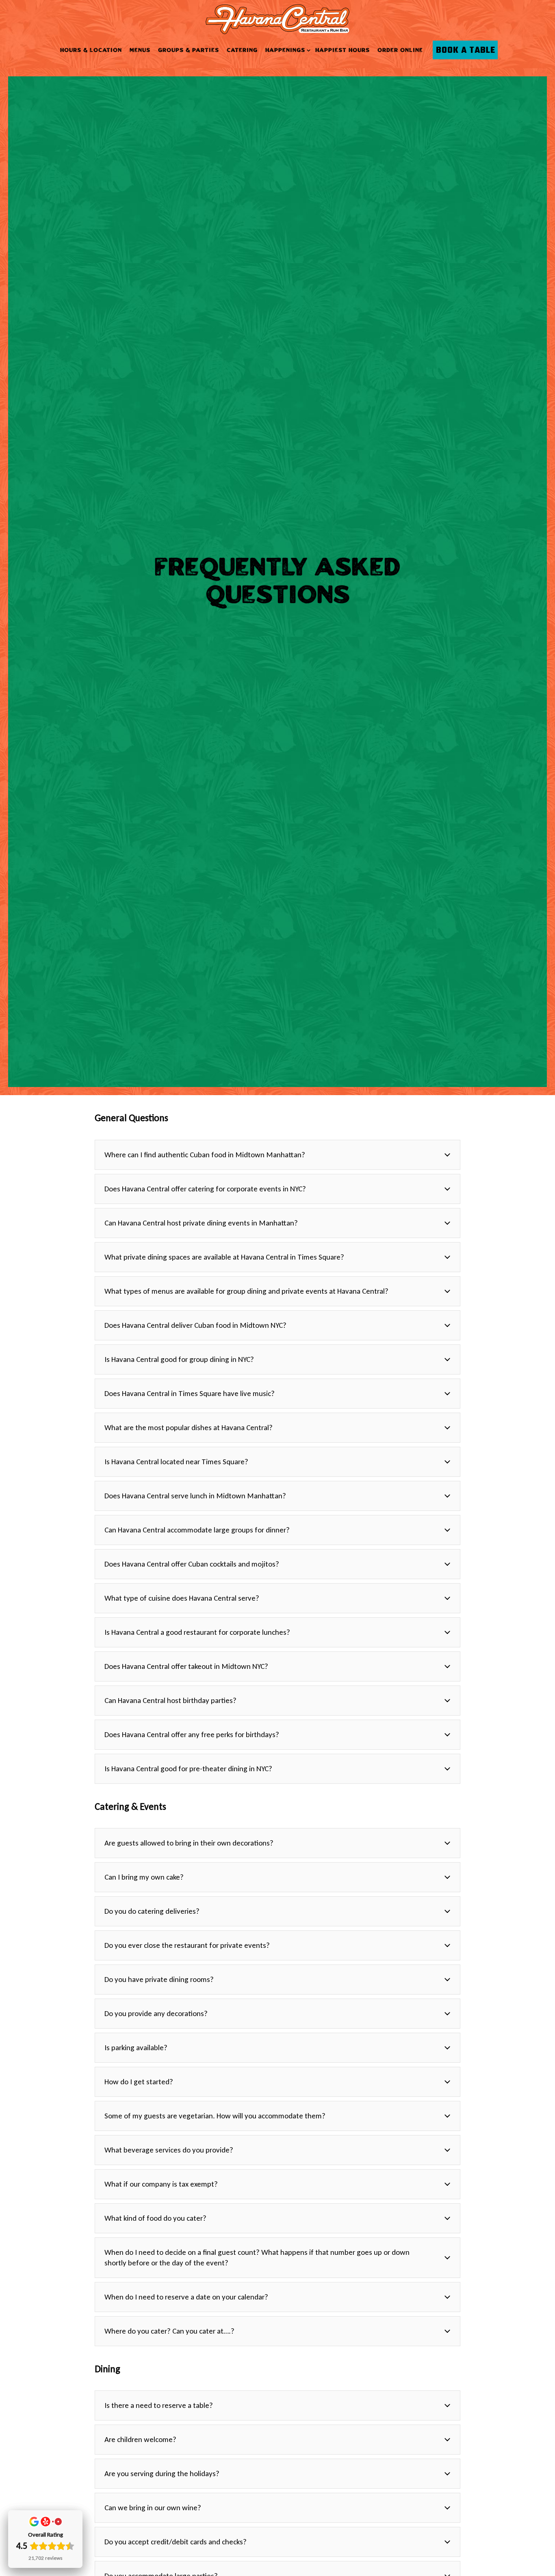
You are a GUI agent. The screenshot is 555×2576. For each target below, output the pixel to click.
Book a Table (466, 50)
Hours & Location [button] (91, 50)
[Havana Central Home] (277, 18)
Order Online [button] (400, 50)
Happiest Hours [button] (343, 50)
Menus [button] (140, 50)
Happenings (286, 50)
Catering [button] (242, 50)
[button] (277, 1158)
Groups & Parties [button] (189, 50)
